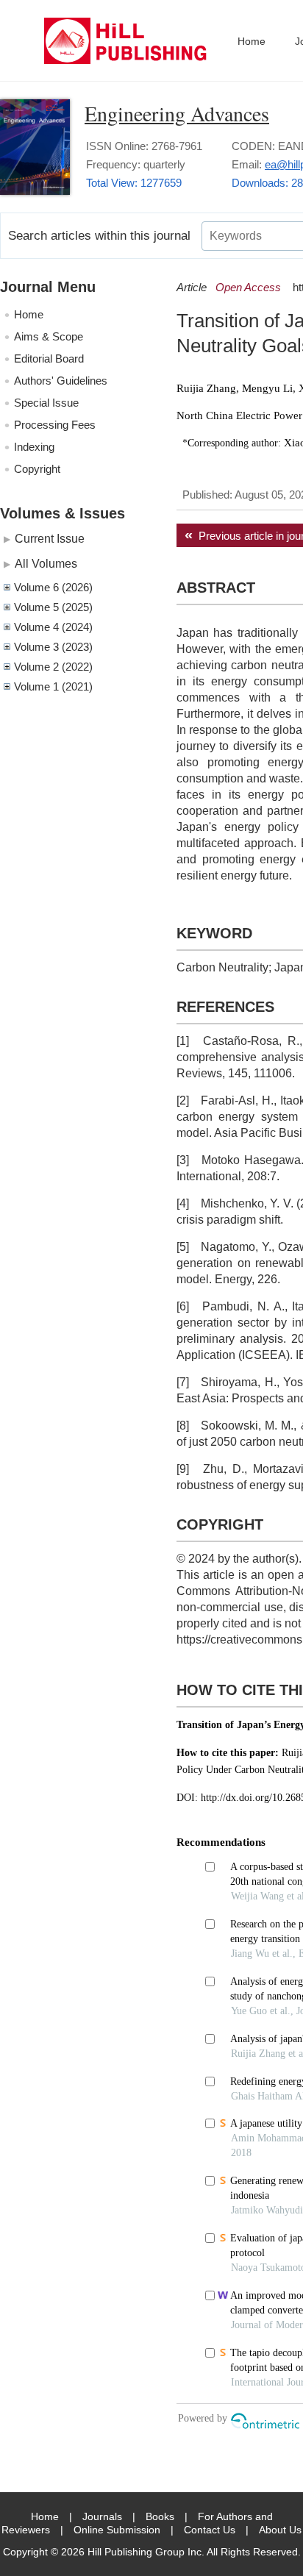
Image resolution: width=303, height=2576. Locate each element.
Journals (102, 2516)
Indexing (34, 447)
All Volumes (46, 563)
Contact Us (210, 2530)
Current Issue (50, 538)
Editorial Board (49, 358)
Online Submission (117, 2530)
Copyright (37, 469)
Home (252, 41)
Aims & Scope (49, 336)
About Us (280, 2530)
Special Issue (46, 403)
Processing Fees (55, 425)
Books (160, 2516)
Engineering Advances (177, 113)
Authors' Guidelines (61, 381)
